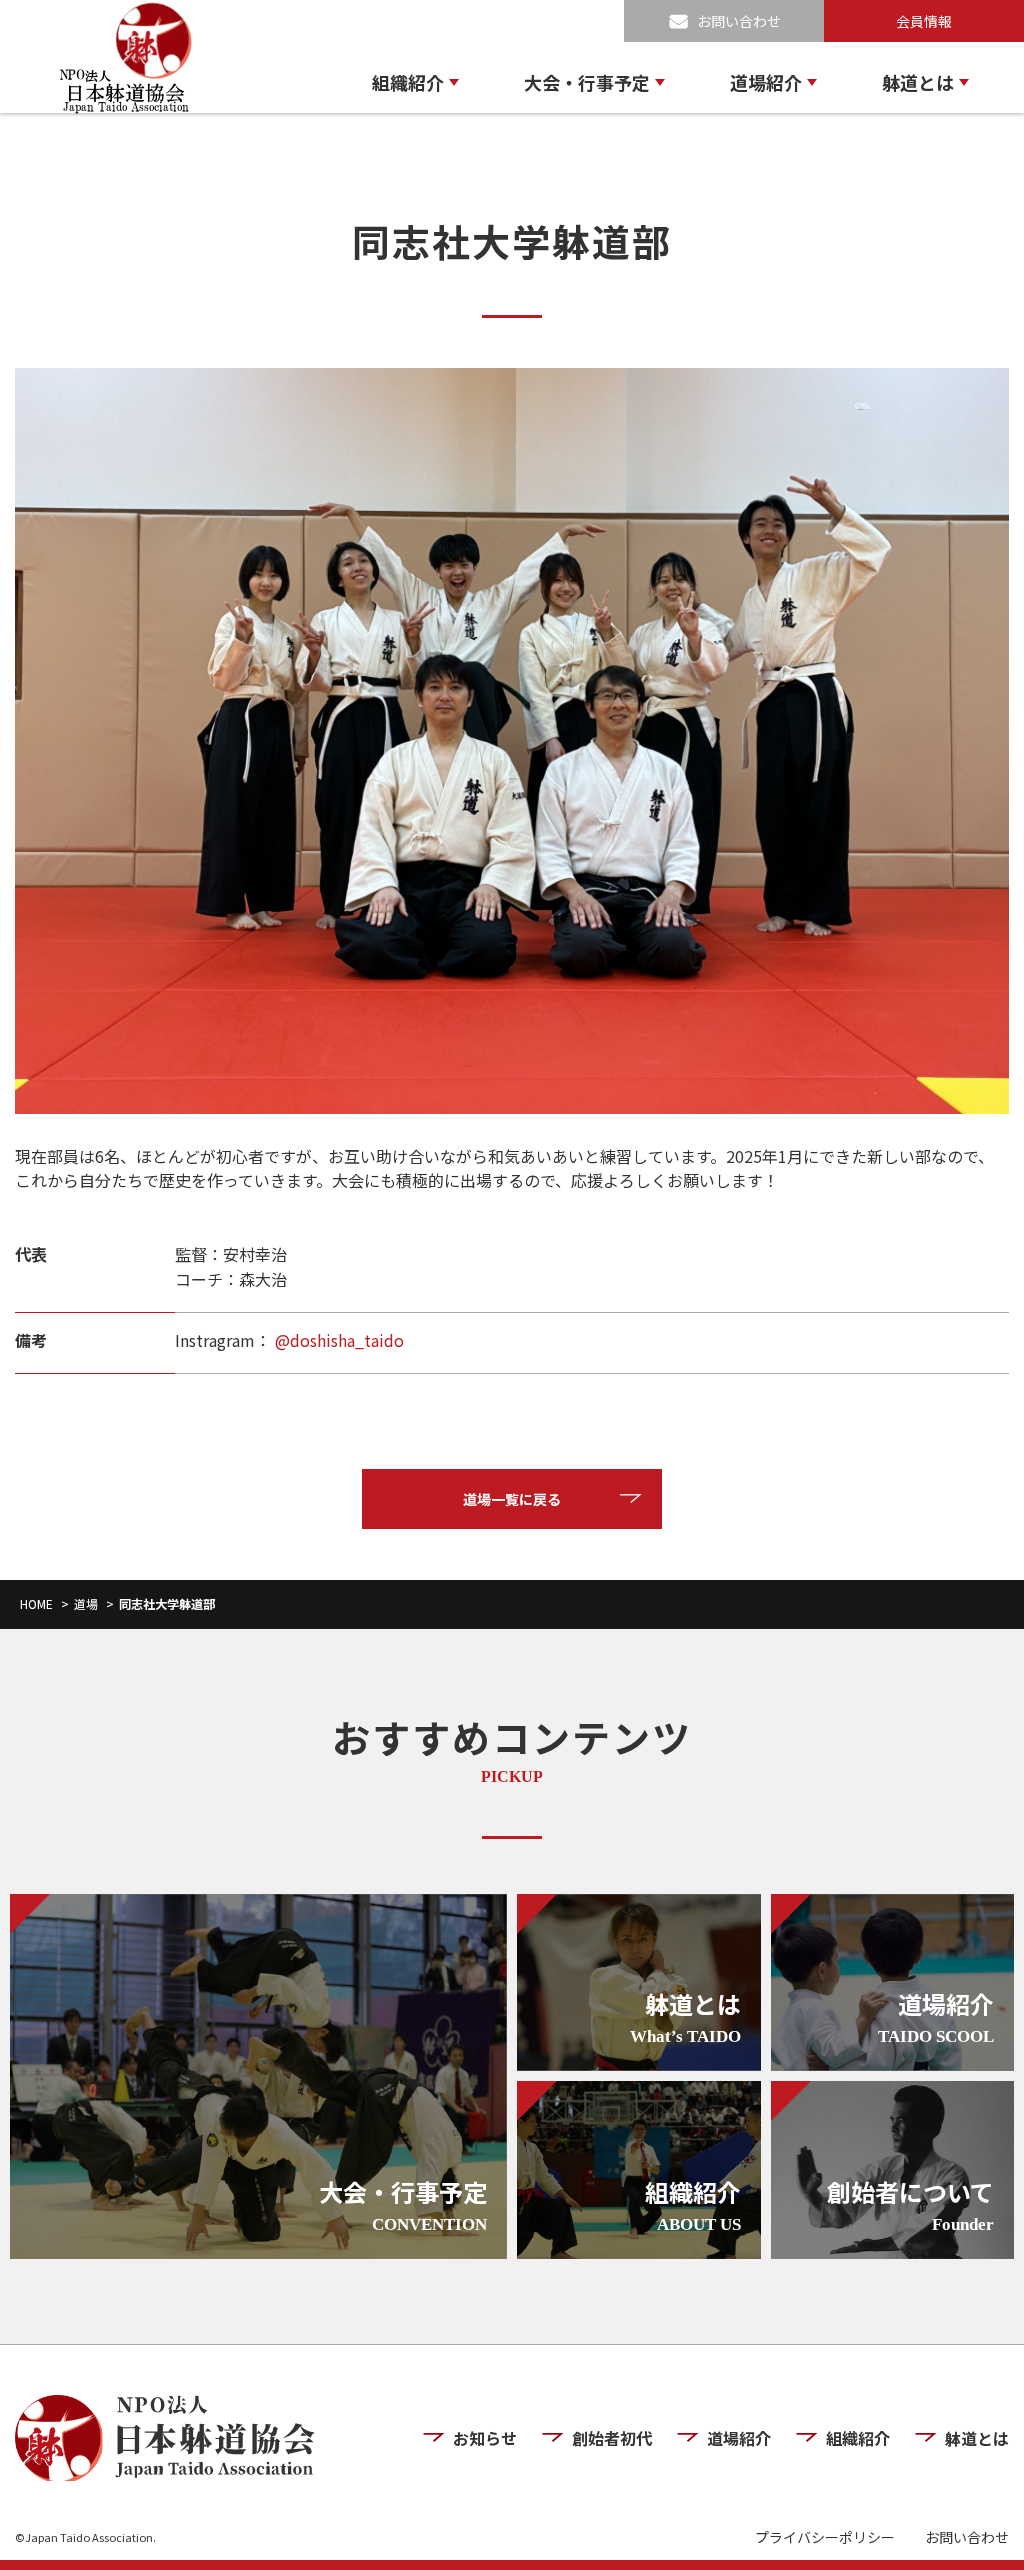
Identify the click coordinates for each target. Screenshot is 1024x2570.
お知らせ (485, 2438)
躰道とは (918, 82)
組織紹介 (408, 82)
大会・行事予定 (587, 82)
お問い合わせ (739, 21)
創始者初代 (612, 2438)
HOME (36, 1603)
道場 (86, 1603)
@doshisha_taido (337, 1340)
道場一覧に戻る (512, 1499)
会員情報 (924, 21)
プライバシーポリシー (825, 2537)
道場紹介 (766, 82)
